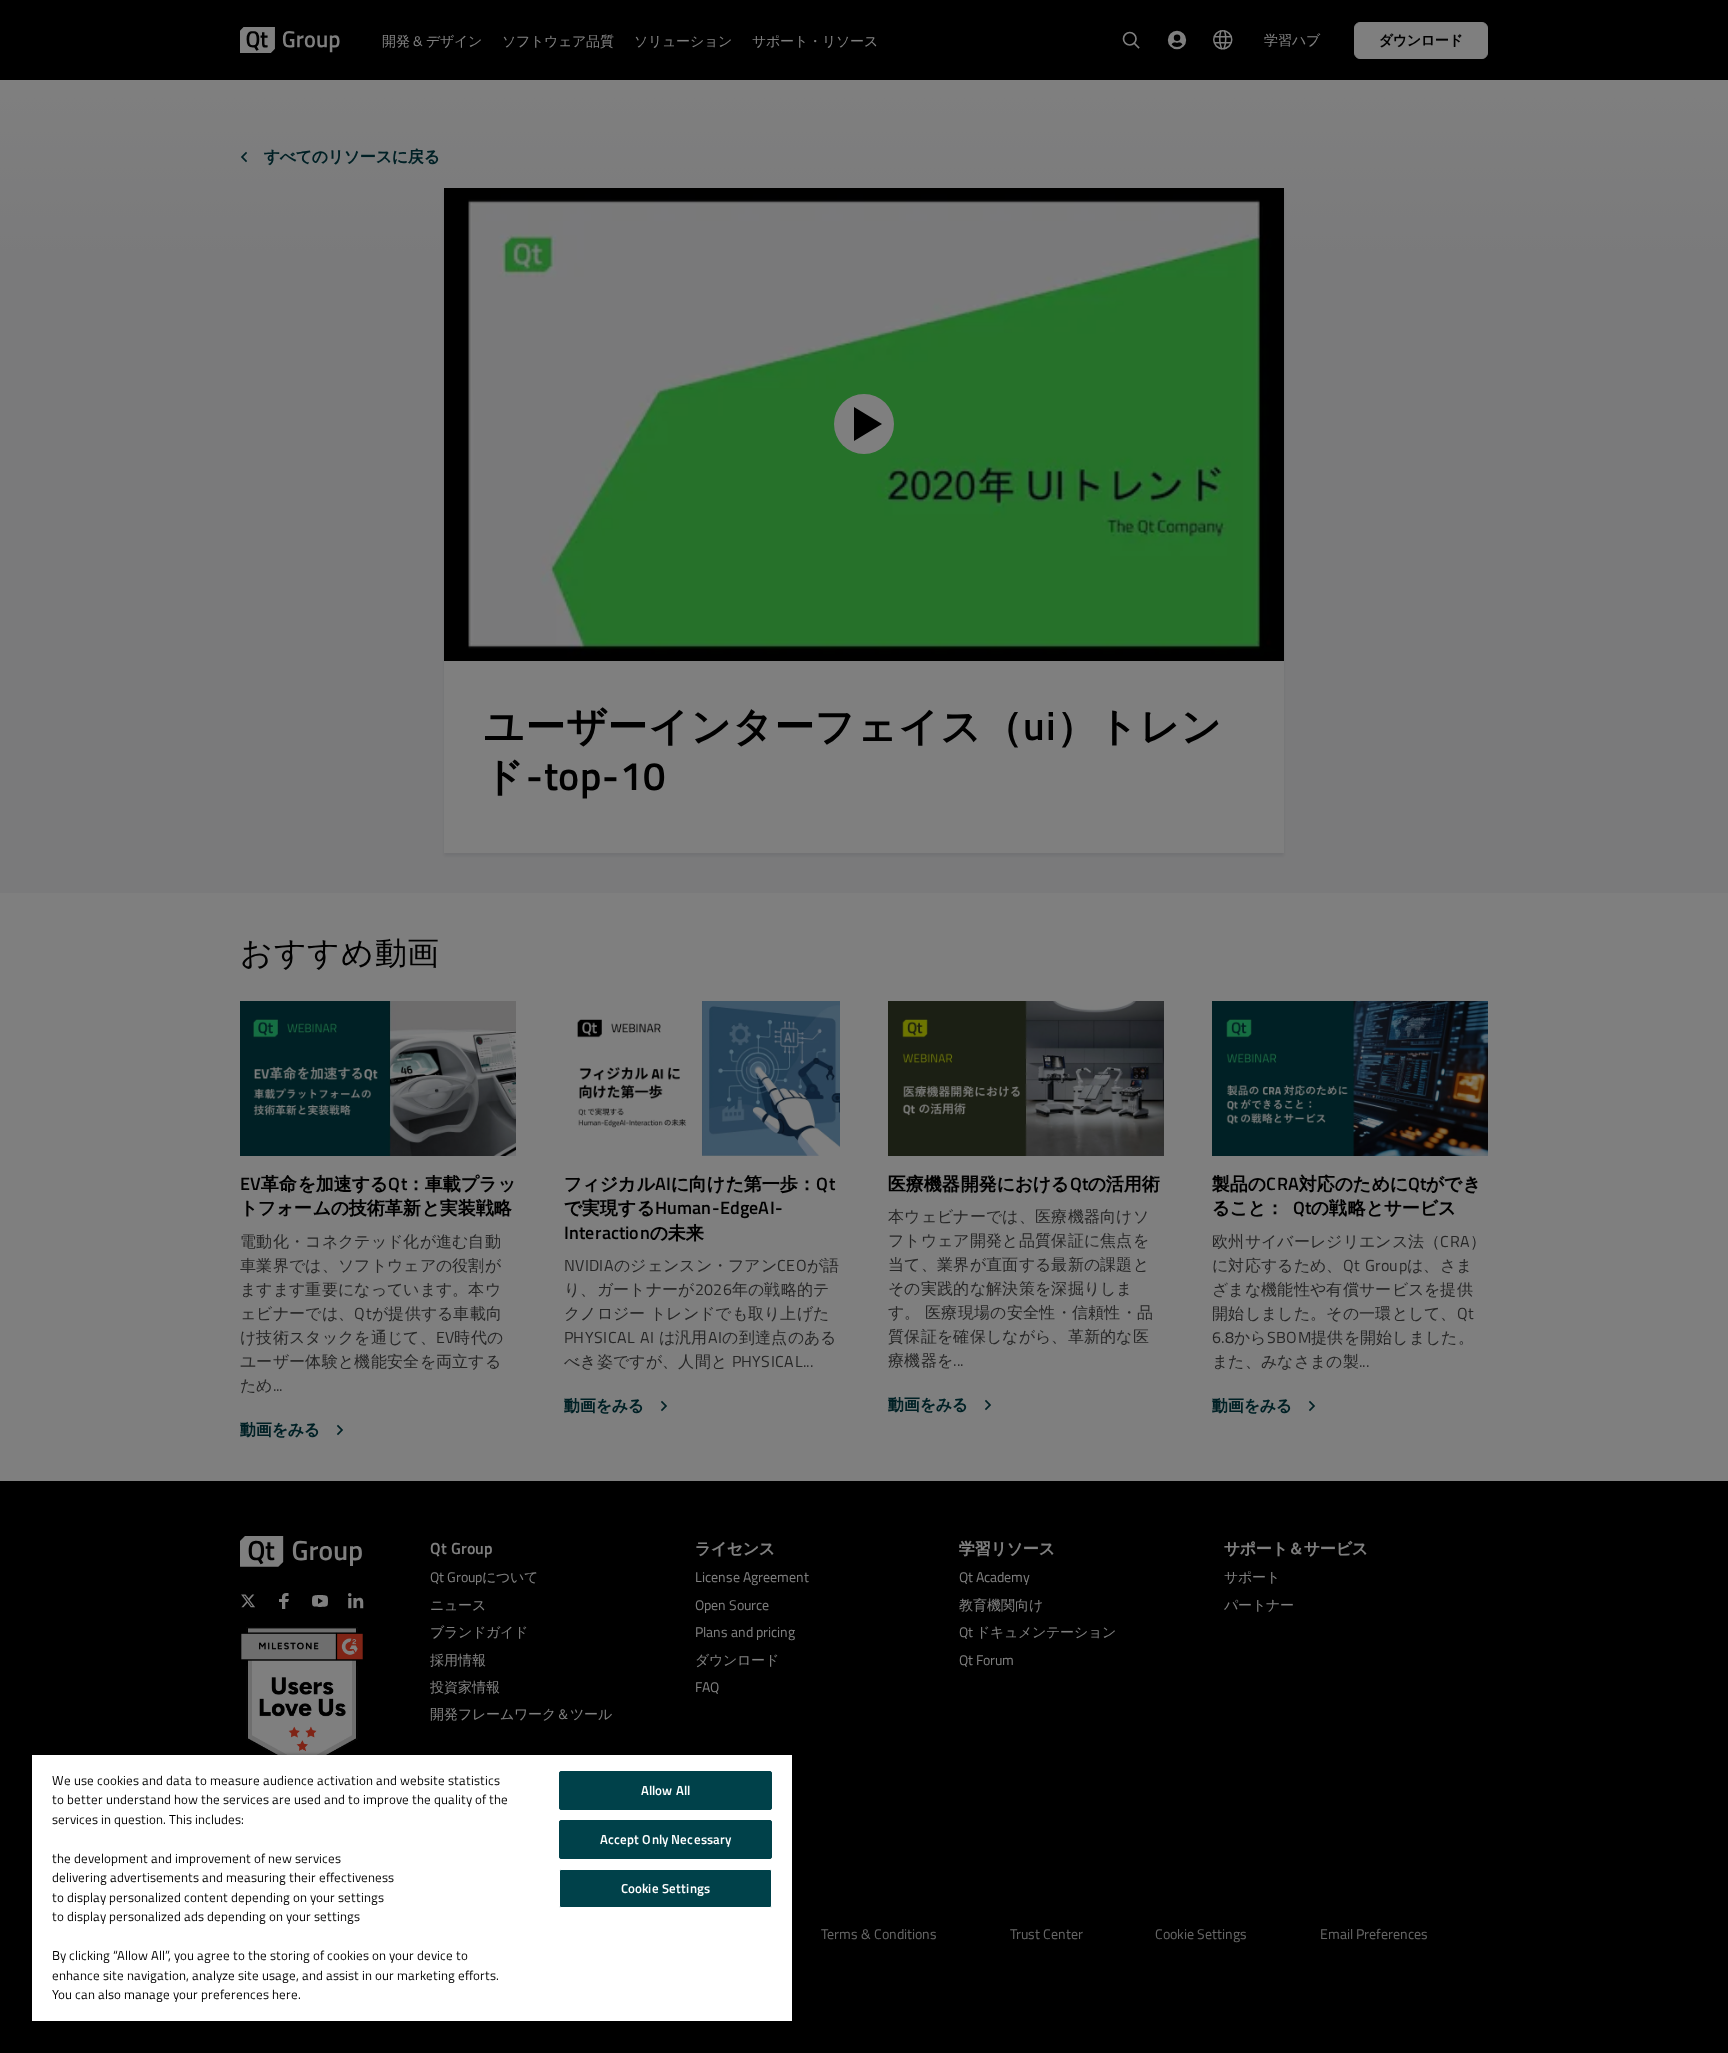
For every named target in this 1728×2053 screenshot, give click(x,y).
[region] (412, 1888)
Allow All (665, 1790)
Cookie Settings (665, 1888)
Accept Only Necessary (666, 1839)
